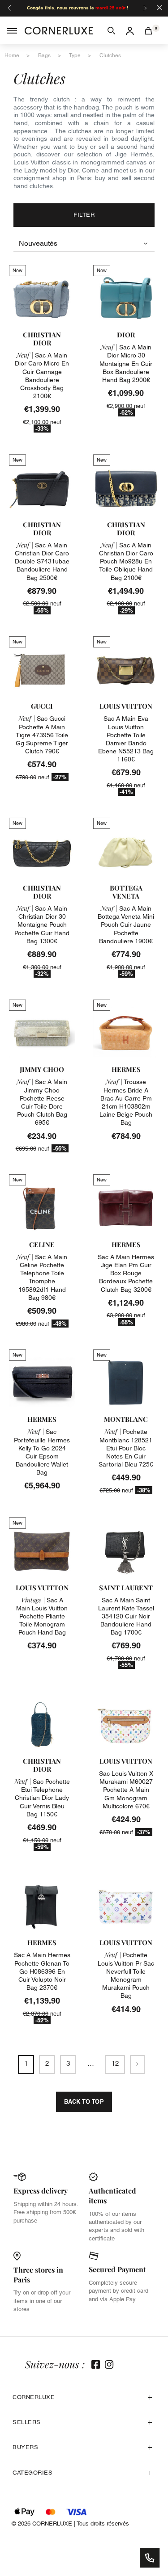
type (75, 55)
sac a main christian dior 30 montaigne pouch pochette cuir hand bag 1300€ (42, 925)
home (12, 55)
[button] (111, 30)
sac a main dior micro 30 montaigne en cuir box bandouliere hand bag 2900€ (126, 363)
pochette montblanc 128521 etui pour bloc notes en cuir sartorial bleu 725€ (126, 1448)
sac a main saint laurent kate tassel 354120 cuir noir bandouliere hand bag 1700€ (126, 1616)
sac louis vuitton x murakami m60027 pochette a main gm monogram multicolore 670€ (126, 1790)
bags (44, 55)
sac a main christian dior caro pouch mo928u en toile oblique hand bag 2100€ (126, 561)
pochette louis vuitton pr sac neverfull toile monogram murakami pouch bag (126, 1975)
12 (115, 2063)
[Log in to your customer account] (130, 30)
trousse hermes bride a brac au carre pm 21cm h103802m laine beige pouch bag (126, 1102)
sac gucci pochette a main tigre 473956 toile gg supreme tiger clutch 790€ (42, 735)
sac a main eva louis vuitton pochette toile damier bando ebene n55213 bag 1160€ (126, 739)
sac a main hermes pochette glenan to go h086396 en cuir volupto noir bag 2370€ (42, 1971)
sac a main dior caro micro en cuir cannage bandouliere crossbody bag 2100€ (42, 376)
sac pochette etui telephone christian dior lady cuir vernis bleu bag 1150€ (42, 1798)
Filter (84, 215)
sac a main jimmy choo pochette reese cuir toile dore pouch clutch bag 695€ (42, 1102)
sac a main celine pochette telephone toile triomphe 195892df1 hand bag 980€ (42, 1277)
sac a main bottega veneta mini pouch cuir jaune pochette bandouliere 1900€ (126, 925)
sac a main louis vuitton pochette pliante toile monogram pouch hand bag (42, 1616)
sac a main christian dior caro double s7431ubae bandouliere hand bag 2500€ (42, 561)
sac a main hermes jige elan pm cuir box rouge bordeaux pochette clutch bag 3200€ (126, 1273)
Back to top (84, 2101)
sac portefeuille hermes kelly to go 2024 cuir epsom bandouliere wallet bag (42, 1452)
